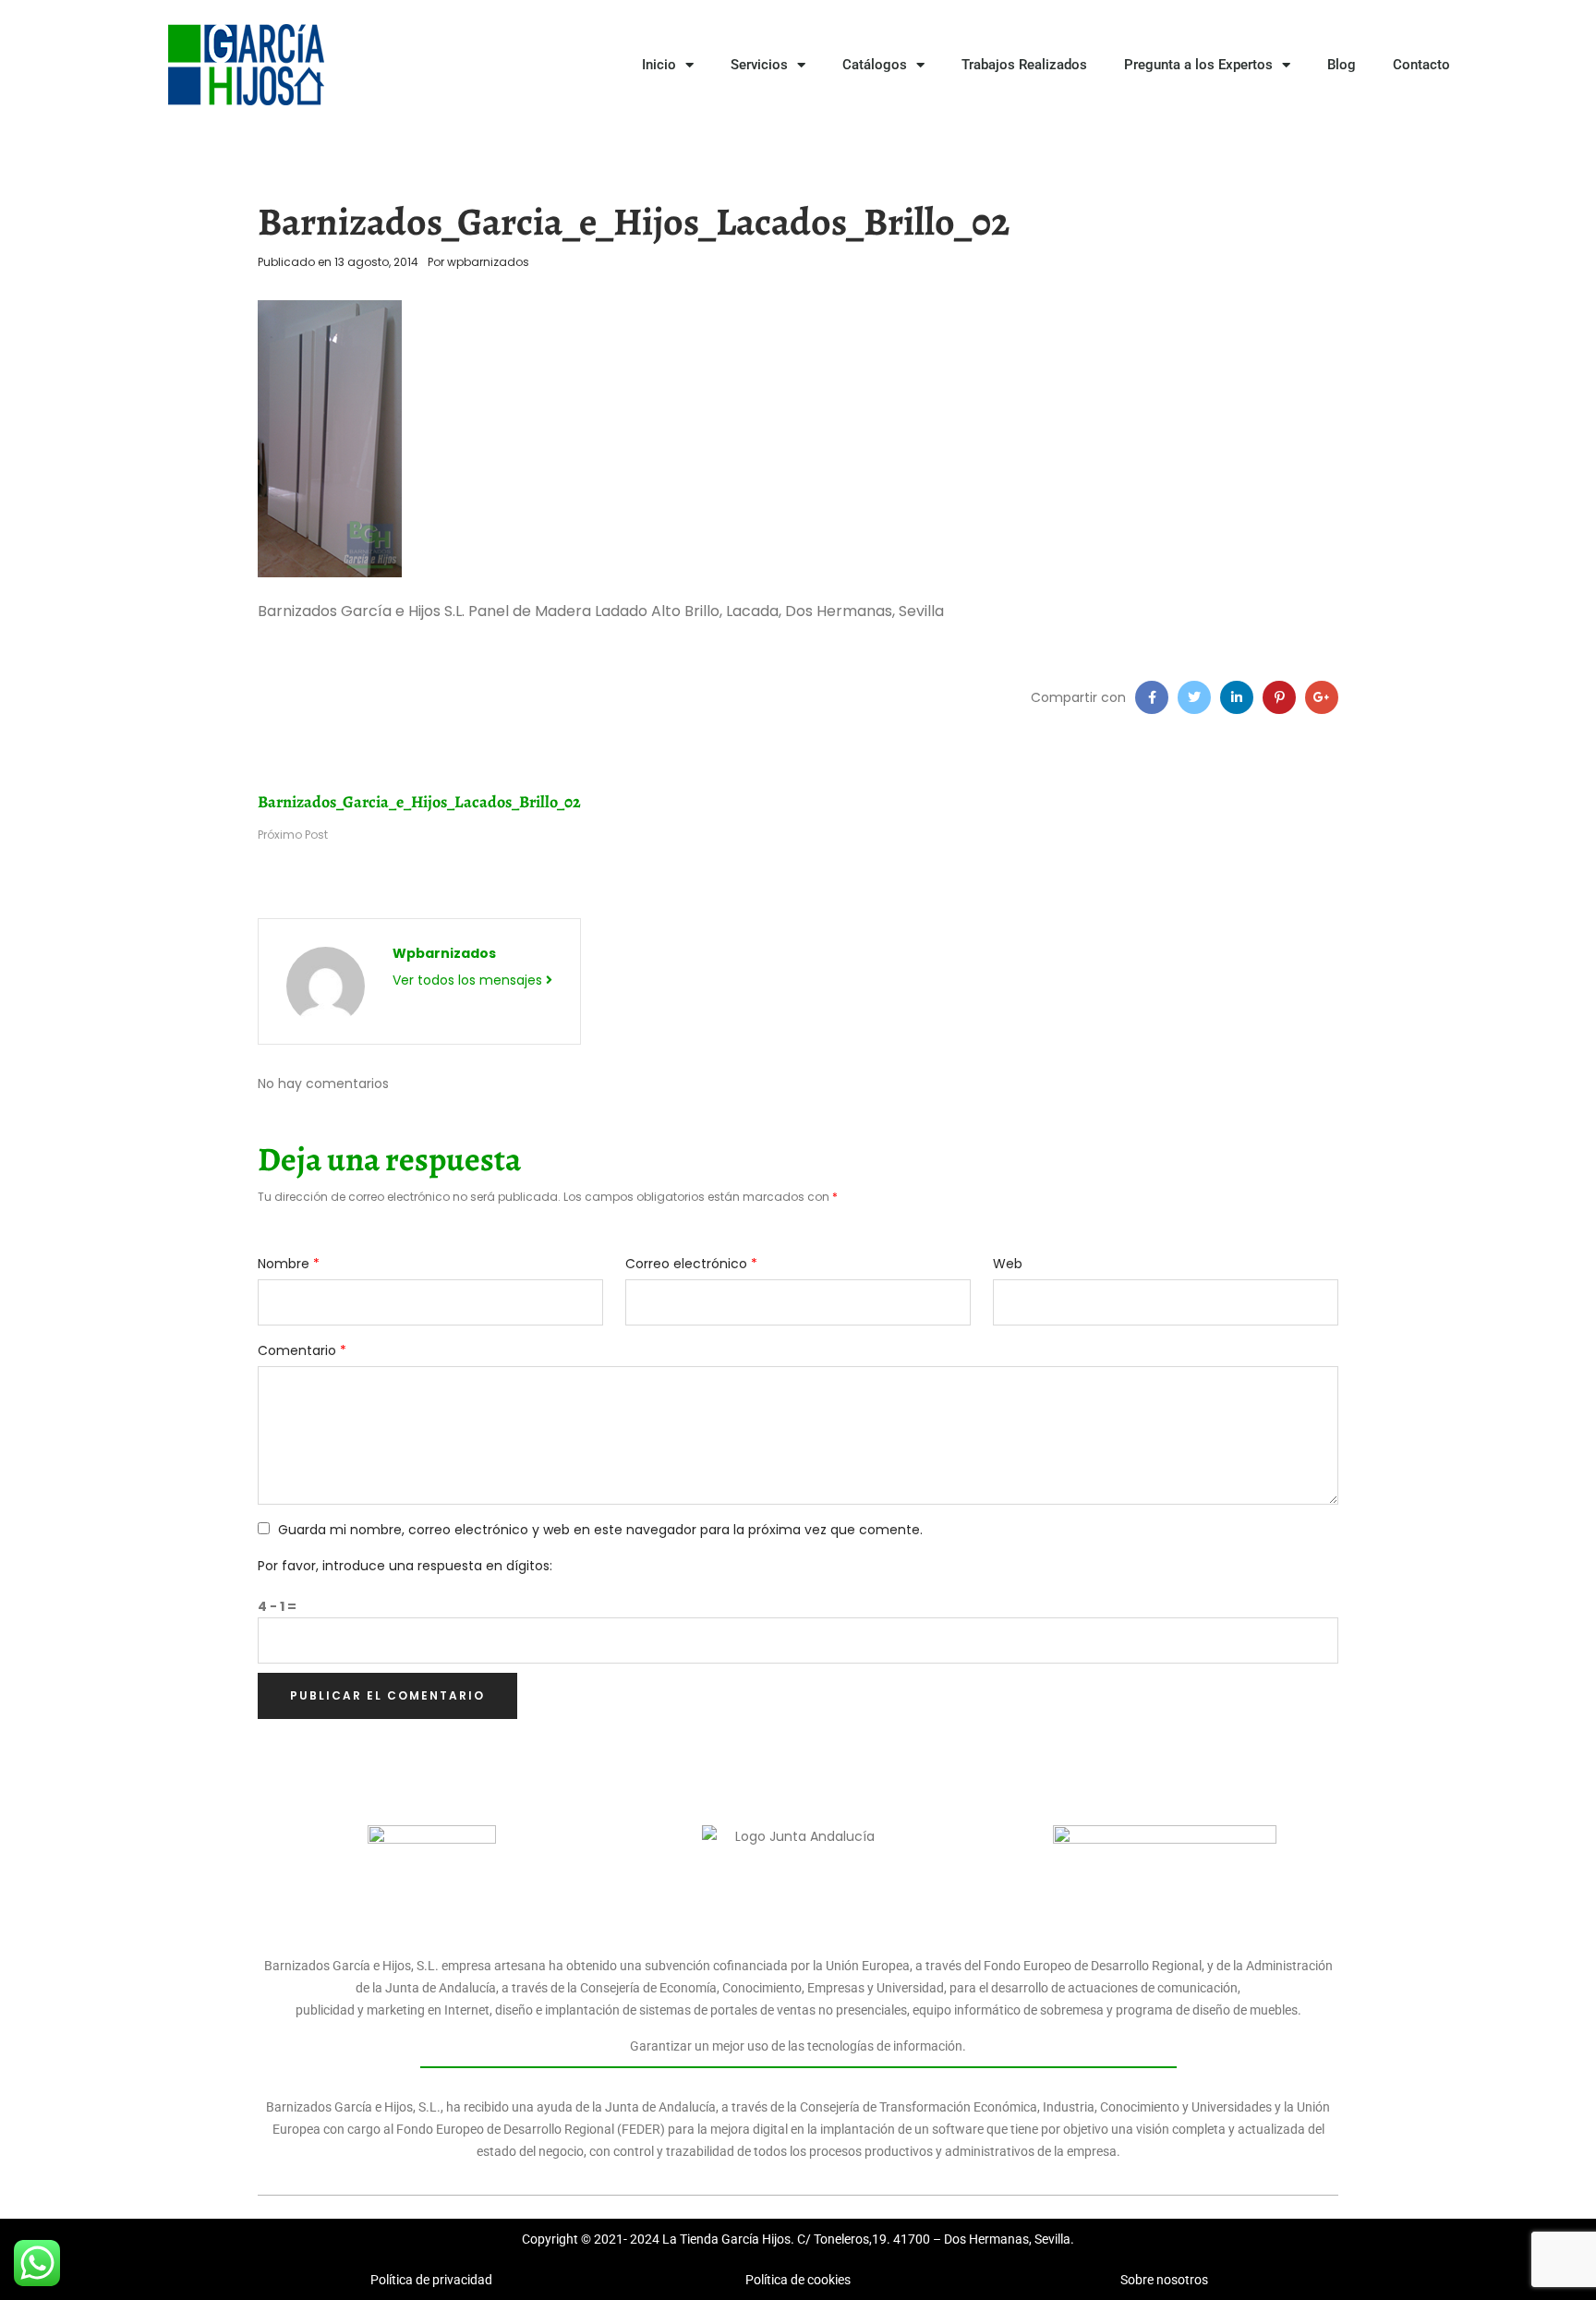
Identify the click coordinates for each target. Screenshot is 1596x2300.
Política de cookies (798, 2280)
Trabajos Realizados (1024, 65)
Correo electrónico (691, 1264)
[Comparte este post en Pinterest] (1279, 697)
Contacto (1421, 65)
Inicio (659, 65)
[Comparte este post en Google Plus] (1322, 697)
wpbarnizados (488, 262)
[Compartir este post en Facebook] (1152, 697)
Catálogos (875, 65)
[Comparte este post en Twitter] (1194, 697)
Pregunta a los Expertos (1198, 65)
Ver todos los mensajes (469, 980)
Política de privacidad (431, 2280)
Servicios (759, 65)
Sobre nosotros (1164, 2280)
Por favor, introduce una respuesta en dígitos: (405, 1566)
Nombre (289, 1264)
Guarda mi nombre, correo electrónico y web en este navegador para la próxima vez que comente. (600, 1530)
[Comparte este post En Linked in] (1237, 697)
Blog (1342, 65)
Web (1008, 1264)
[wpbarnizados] (326, 986)
